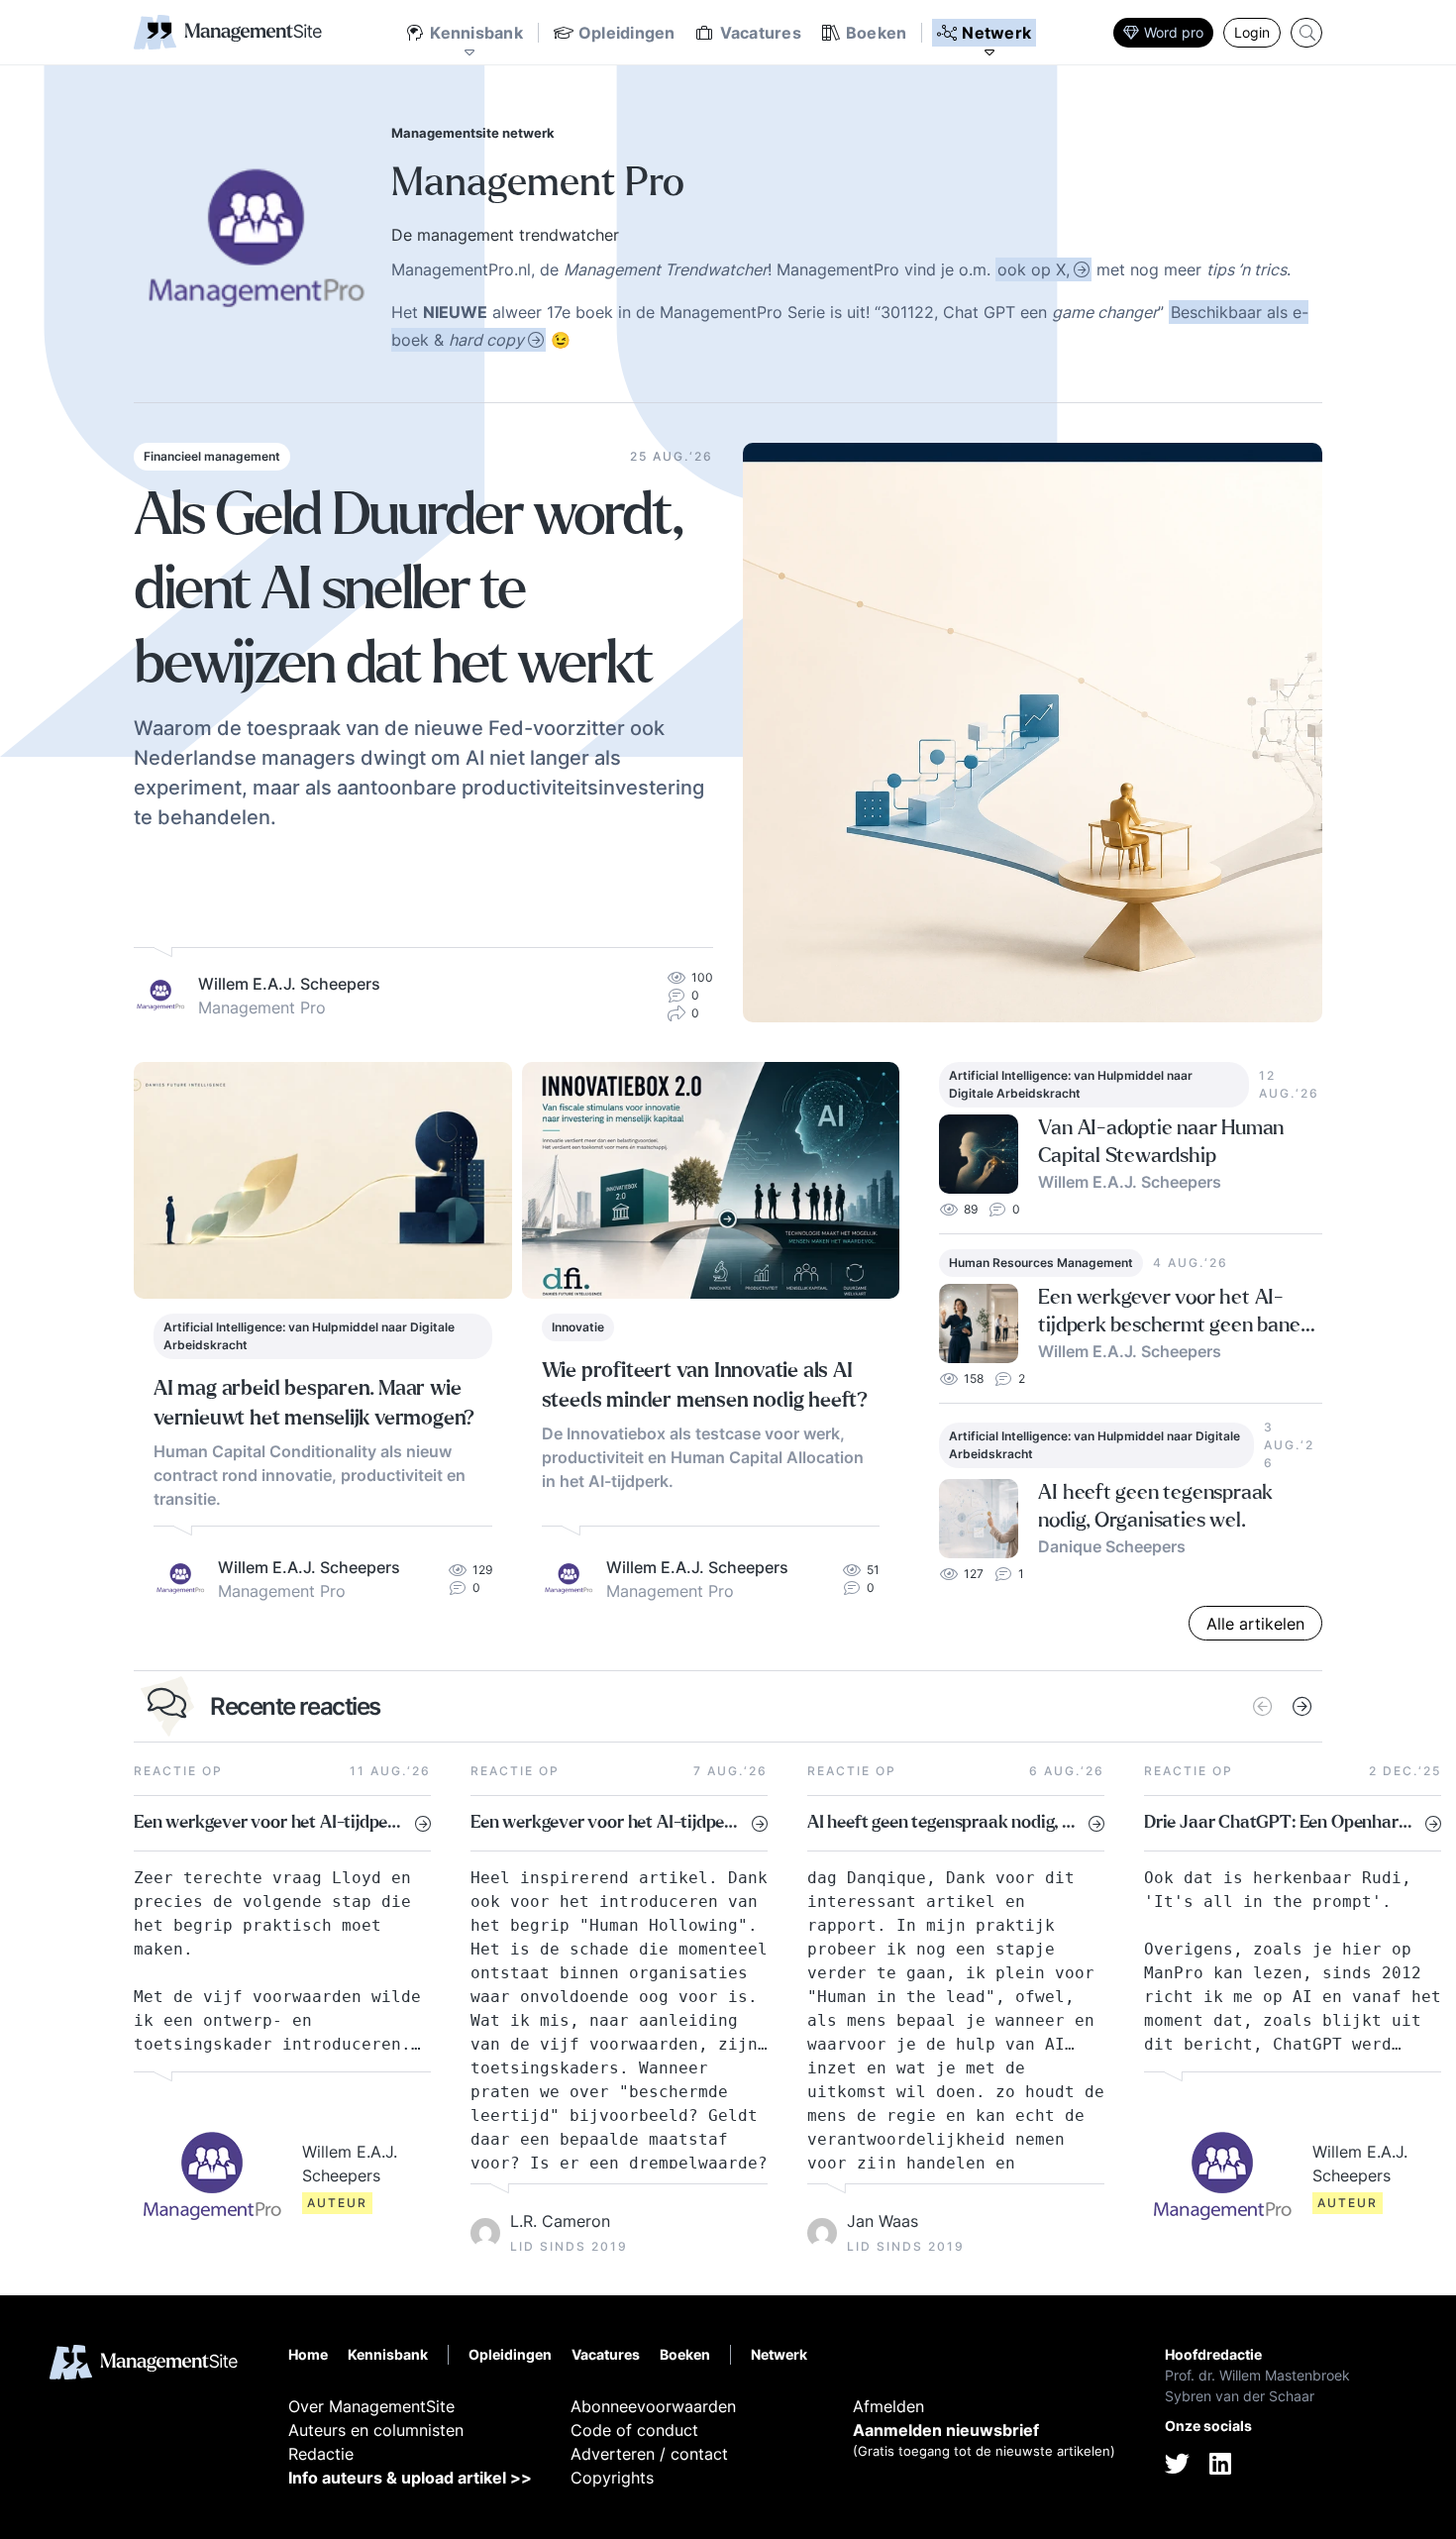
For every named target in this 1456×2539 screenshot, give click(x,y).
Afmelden (888, 2406)
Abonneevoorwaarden (653, 2406)
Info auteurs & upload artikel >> (410, 2478)
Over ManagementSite (371, 2406)
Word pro (1174, 32)
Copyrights (612, 2478)
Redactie (321, 2454)
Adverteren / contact (649, 2454)
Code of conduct (634, 2430)
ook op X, (1034, 269)
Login (1252, 32)
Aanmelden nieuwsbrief (946, 2430)
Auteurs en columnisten (376, 2430)
